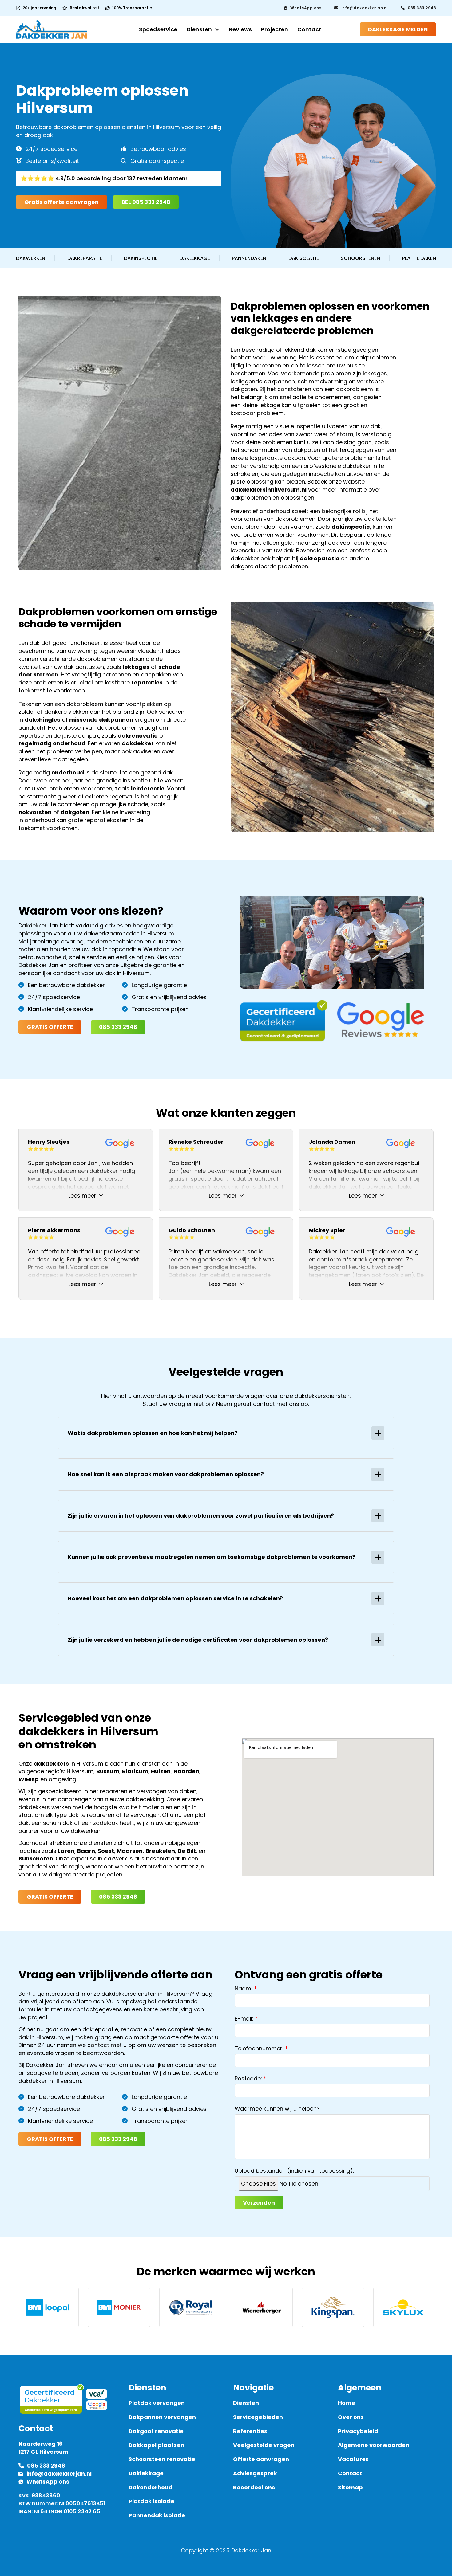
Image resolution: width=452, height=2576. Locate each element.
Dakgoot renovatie (156, 2431)
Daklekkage (195, 258)
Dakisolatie (304, 258)
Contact (309, 29)
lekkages (136, 667)
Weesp (29, 1779)
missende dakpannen (101, 720)
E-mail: (244, 2019)
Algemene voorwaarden (374, 2445)
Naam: (244, 1988)
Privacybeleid (358, 2431)
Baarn (86, 1851)
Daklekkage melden (398, 29)
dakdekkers (51, 1764)
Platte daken (419, 258)
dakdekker (138, 743)
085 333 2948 (422, 8)
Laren (66, 1851)
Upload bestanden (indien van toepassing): (294, 2171)
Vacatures (353, 2459)
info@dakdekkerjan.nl (365, 8)
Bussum (108, 1771)
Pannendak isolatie (157, 2515)
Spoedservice (158, 29)
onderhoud (68, 772)
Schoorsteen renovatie (162, 2459)
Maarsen (130, 1851)
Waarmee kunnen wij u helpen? (277, 2109)
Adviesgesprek (255, 2473)
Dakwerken (31, 258)
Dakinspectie (141, 258)
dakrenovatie (138, 736)
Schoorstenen (360, 258)
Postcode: (248, 2078)
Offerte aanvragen (261, 2459)
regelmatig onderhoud (52, 743)
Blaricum (135, 1771)
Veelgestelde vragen (264, 2445)
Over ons (351, 2417)
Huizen (161, 1771)
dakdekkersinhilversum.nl (269, 490)
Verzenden (259, 2203)
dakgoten (75, 812)
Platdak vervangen (157, 2403)
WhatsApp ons (306, 8)
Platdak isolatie (151, 2501)
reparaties (147, 682)
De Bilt (187, 1851)
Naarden (186, 1771)
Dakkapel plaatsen (156, 2445)
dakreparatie (320, 558)
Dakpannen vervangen (162, 2417)
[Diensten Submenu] (217, 29)
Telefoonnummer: (259, 2048)
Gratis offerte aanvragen (61, 202)
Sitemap (350, 2487)
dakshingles (42, 720)
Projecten (275, 29)
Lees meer (82, 1196)
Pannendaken (249, 258)
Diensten (199, 29)
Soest (106, 1851)
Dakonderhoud (151, 2487)
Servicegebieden (258, 2417)
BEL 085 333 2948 (146, 202)
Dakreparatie (85, 258)
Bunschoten (36, 1858)
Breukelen (160, 1851)
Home (347, 2403)
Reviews (240, 29)
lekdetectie (148, 788)
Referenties (250, 2431)
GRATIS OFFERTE (50, 1027)
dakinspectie (351, 527)
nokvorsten (35, 812)
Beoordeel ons (254, 2487)
